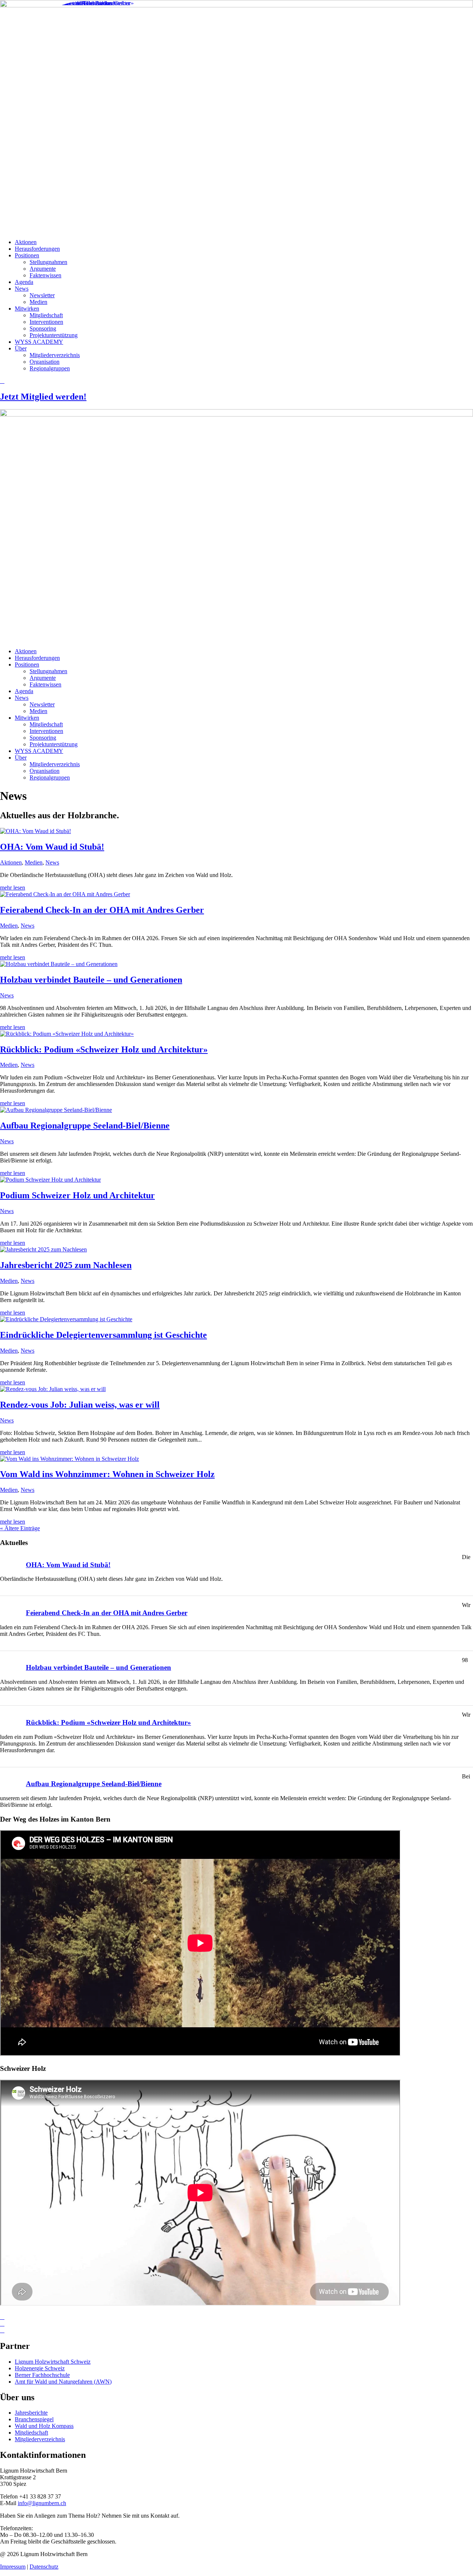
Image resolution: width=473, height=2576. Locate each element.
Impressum (13, 2567)
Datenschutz (44, 2567)
